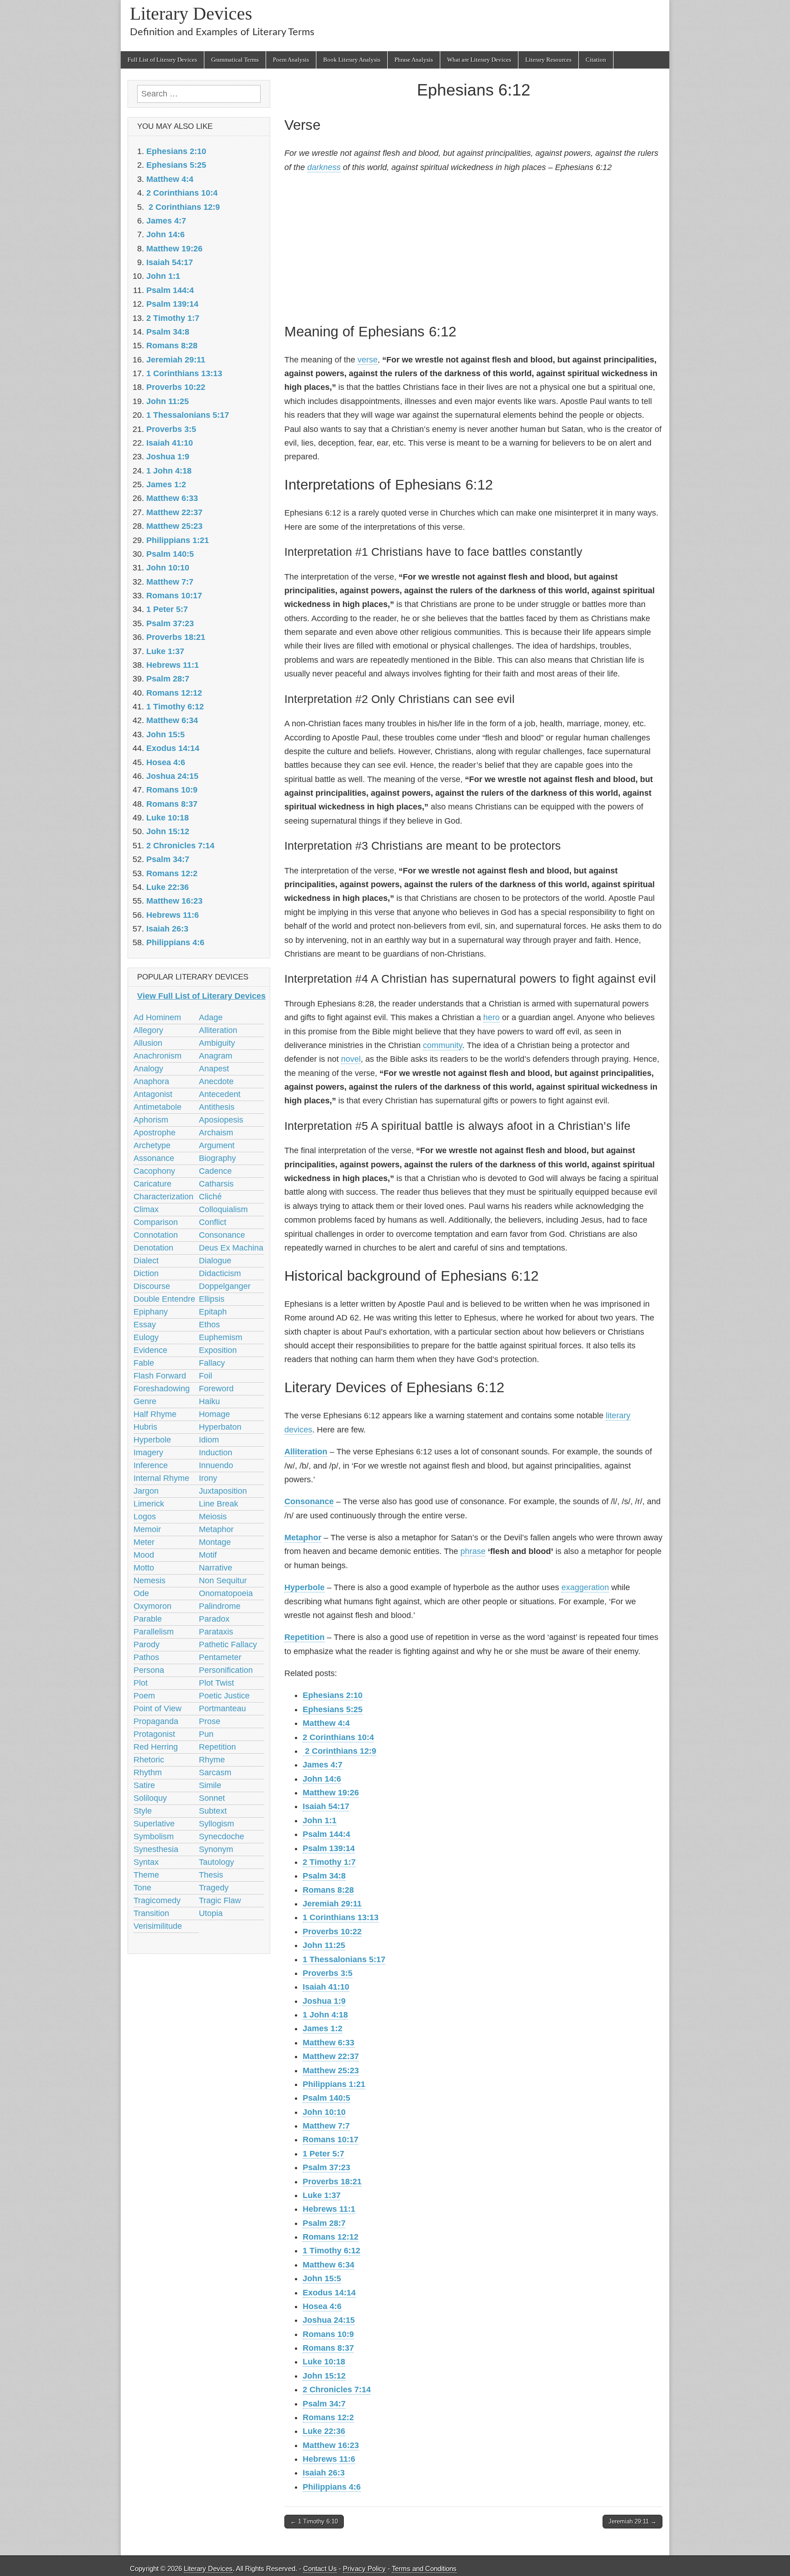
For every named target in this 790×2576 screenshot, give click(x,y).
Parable (148, 1619)
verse (368, 360)
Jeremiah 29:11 (332, 1904)
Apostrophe (155, 1133)
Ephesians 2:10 (333, 1695)
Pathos (146, 1657)
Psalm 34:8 (324, 1876)
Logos (145, 1517)
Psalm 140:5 (326, 2098)
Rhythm (148, 1772)
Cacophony (154, 1171)
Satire (144, 1785)
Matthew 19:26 (331, 1793)
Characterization (163, 1197)
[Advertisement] (473, 246)
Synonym (216, 1849)
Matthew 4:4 (326, 1723)
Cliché (210, 1197)
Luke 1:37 (322, 2195)
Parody (147, 1645)
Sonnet (212, 1798)
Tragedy (214, 1888)
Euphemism (221, 1337)
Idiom (209, 1440)
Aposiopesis (221, 1120)
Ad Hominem (157, 1017)
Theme (146, 1875)
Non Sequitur (223, 1581)
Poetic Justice (224, 1696)
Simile (210, 1785)
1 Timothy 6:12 (331, 2251)
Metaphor (303, 1538)
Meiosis (213, 1517)
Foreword (216, 1389)
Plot (141, 1683)
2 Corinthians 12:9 (339, 1751)
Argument (217, 1145)
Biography (217, 1158)
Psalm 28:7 (324, 2223)
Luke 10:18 (324, 2362)
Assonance (154, 1158)
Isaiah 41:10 (326, 1987)
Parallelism (154, 1632)
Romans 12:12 (331, 2237)
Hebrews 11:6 (329, 2459)
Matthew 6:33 (328, 2043)
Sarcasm (215, 1772)
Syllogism (216, 1824)
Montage (215, 1542)
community (443, 1045)
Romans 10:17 (331, 2140)
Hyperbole (304, 1587)
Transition (151, 1913)
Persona (149, 1670)
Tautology (216, 1862)
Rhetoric (149, 1760)
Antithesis (217, 1107)
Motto (144, 1568)
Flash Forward (160, 1376)
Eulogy (146, 1337)
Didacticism (220, 1273)
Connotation (156, 1235)
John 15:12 (324, 2376)
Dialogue (215, 1261)
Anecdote (216, 1081)
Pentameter (220, 1657)
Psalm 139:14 (329, 1848)
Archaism (216, 1133)
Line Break (219, 1504)
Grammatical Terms (235, 60)
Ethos (209, 1325)
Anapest (214, 1069)
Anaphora (151, 1081)
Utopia (211, 1913)
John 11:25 (324, 1945)
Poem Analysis (291, 60)
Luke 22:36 (324, 2431)
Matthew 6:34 (328, 2265)
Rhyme (212, 1760)
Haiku (209, 1401)
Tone (142, 1888)
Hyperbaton (220, 1427)
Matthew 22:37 (331, 2056)
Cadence (215, 1171)
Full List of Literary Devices (162, 60)
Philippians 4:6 (332, 2487)
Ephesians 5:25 (333, 1709)
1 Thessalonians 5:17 (344, 1959)
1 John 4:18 (325, 2015)
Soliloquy (150, 1798)
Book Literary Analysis (352, 60)
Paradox (214, 1619)
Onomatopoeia (226, 1593)
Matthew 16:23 (331, 2445)
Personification (226, 1670)
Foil (206, 1376)
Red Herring (156, 1747)
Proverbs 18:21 (332, 2182)
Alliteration (306, 1452)
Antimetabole (157, 1107)
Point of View (157, 1708)
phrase (473, 1551)
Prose (210, 1721)
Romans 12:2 (328, 2417)
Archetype (152, 1145)
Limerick (149, 1504)
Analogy (148, 1069)
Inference (151, 1465)
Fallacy (212, 1363)
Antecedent (220, 1094)
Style (143, 1811)
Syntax (146, 1862)
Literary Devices (191, 13)
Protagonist (154, 1734)
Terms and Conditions (424, 2568)
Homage (214, 1414)
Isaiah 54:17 (326, 1806)
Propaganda (156, 1721)
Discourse (152, 1286)
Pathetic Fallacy (228, 1645)
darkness (324, 167)
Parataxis (216, 1632)
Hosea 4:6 (322, 2306)
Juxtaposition (223, 1491)
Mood (144, 1555)
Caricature (152, 1184)
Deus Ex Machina (231, 1248)
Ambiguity (217, 1043)
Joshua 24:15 (329, 2320)
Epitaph (213, 1312)
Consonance (309, 1501)
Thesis (211, 1875)
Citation (596, 60)
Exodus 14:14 (329, 2293)
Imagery (148, 1453)
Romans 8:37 (328, 2348)
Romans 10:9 (328, 2334)
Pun (206, 1734)
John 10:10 (324, 2112)
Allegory (148, 1030)
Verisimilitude (158, 1926)
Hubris (145, 1427)
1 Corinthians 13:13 (341, 1917)
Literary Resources (548, 60)
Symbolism (154, 1836)
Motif (208, 1555)
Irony (208, 1478)
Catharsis (216, 1184)
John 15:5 (322, 2278)
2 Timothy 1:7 (329, 1862)
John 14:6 (322, 1779)
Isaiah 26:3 (324, 2473)
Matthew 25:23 (331, 2070)
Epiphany (151, 1312)
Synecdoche (222, 1836)
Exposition (218, 1350)
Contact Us (320, 2568)
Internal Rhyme (161, 1478)
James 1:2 (323, 2028)
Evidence (150, 1350)
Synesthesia (156, 1849)
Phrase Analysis (414, 60)
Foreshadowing (162, 1389)
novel (351, 1059)
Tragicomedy (157, 1900)
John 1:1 (320, 1820)
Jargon (146, 1491)
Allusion (148, 1043)
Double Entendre (164, 1299)
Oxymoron (152, 1606)
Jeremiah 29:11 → (633, 2521)
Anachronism (157, 1056)
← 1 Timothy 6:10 (314, 2521)
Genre (145, 1401)
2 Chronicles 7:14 (337, 2390)
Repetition (304, 1637)
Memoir (147, 1529)
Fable (144, 1363)
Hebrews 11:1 (329, 2209)
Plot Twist (216, 1683)
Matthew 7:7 (326, 2126)
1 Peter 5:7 (323, 2154)
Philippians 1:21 (334, 2084)
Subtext (213, 1811)
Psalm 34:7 (324, 2404)
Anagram (216, 1056)
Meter (144, 1542)
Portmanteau (222, 1708)
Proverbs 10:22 (332, 1932)
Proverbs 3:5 (328, 1973)
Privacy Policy (364, 2568)
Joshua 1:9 (324, 2001)
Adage (211, 1017)
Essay (145, 1325)
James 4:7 (323, 1765)
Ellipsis (212, 1299)
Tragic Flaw (220, 1900)
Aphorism (151, 1120)
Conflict (213, 1222)
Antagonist (153, 1094)
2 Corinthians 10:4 (338, 1737)
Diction (146, 1273)
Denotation (153, 1248)
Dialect (146, 1261)
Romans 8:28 (328, 1890)
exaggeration (585, 1587)
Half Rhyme (155, 1414)
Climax (146, 1209)
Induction (216, 1453)
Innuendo (216, 1465)
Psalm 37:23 (326, 2167)
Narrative (216, 1568)
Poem (144, 1696)
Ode (141, 1593)
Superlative (154, 1824)
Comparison (156, 1222)
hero (491, 1017)
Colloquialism (223, 1209)
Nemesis (149, 1581)
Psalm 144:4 (326, 1834)
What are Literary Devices (479, 60)
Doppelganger (225, 1286)
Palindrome (220, 1606)
